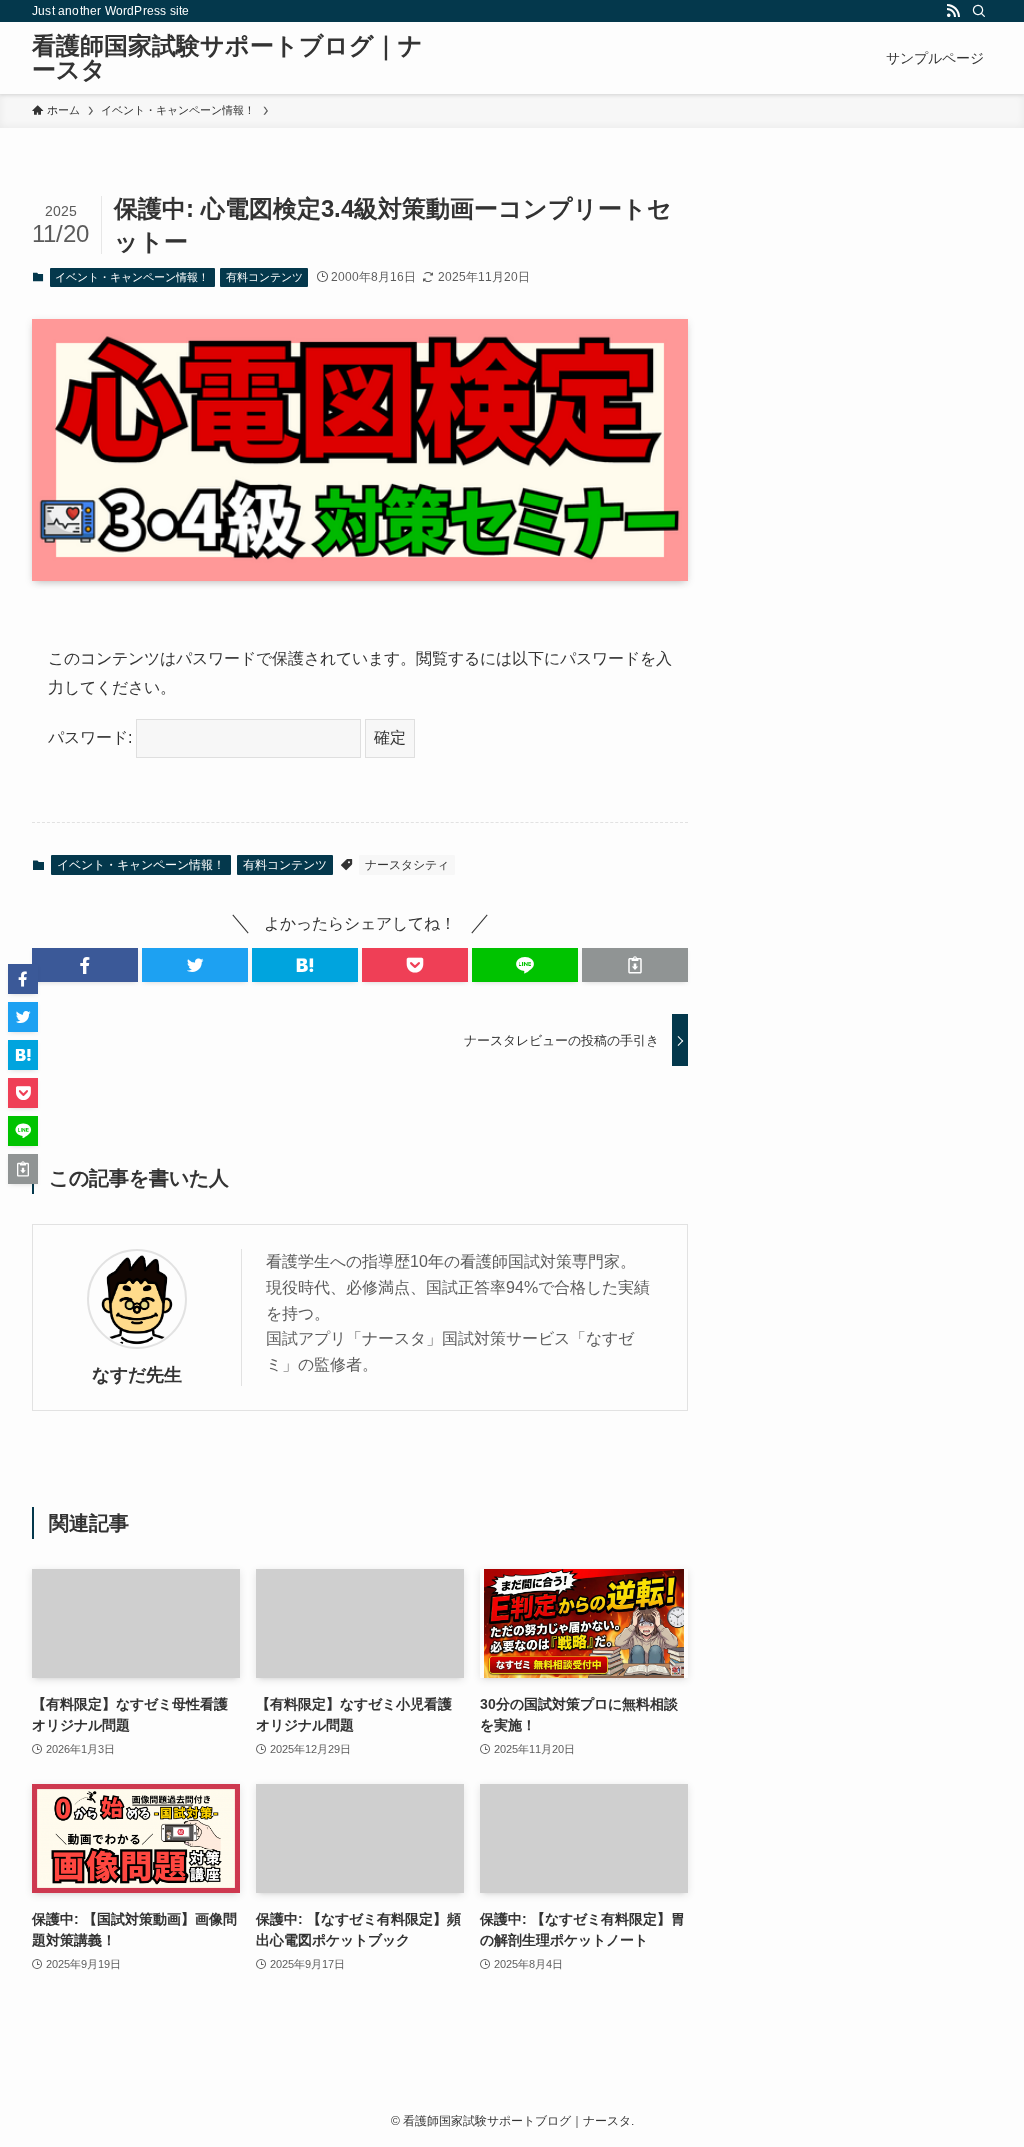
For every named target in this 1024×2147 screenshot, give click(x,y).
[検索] (979, 11)
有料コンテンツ (264, 277)
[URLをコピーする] (635, 965)
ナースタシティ (407, 865)
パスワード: (92, 737)
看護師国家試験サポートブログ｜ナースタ (227, 58)
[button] (85, 965)
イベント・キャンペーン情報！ (132, 277)
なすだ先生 (137, 1375)
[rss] (953, 11)
